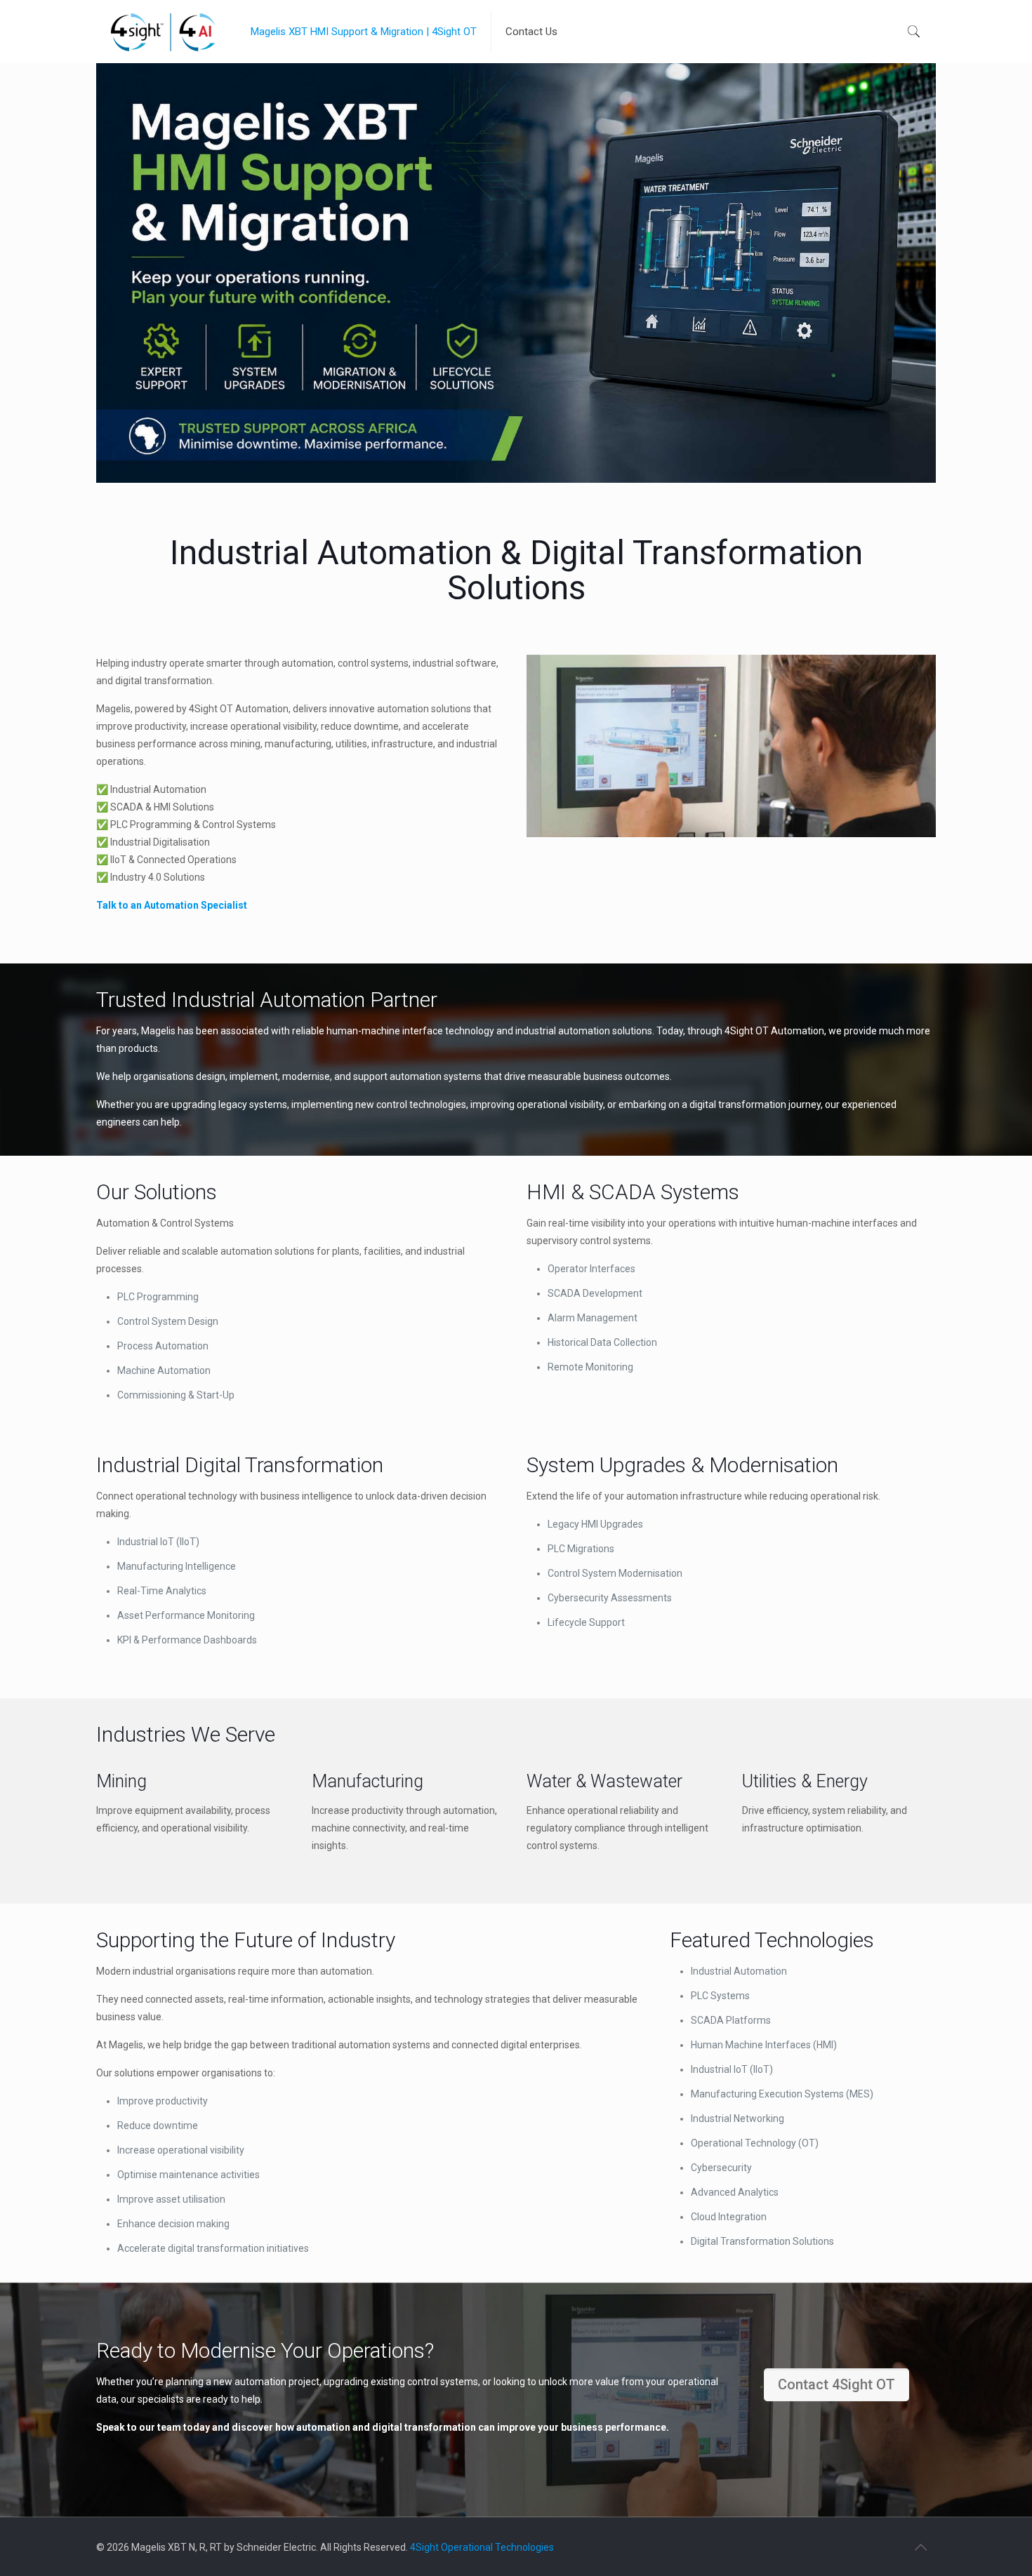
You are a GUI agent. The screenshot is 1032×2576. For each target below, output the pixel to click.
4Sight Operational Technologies (482, 2547)
